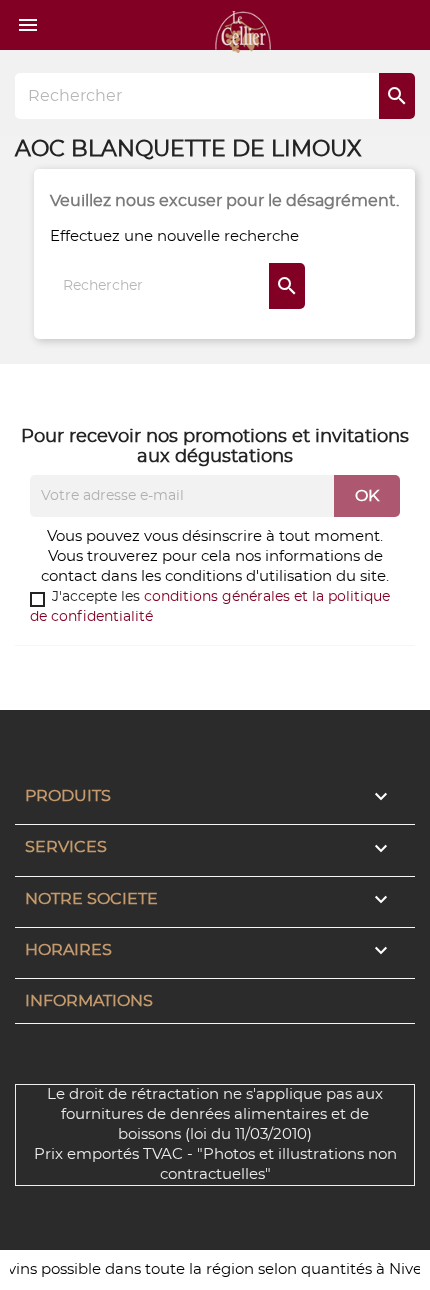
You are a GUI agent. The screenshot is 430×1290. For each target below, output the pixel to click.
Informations (89, 1001)
